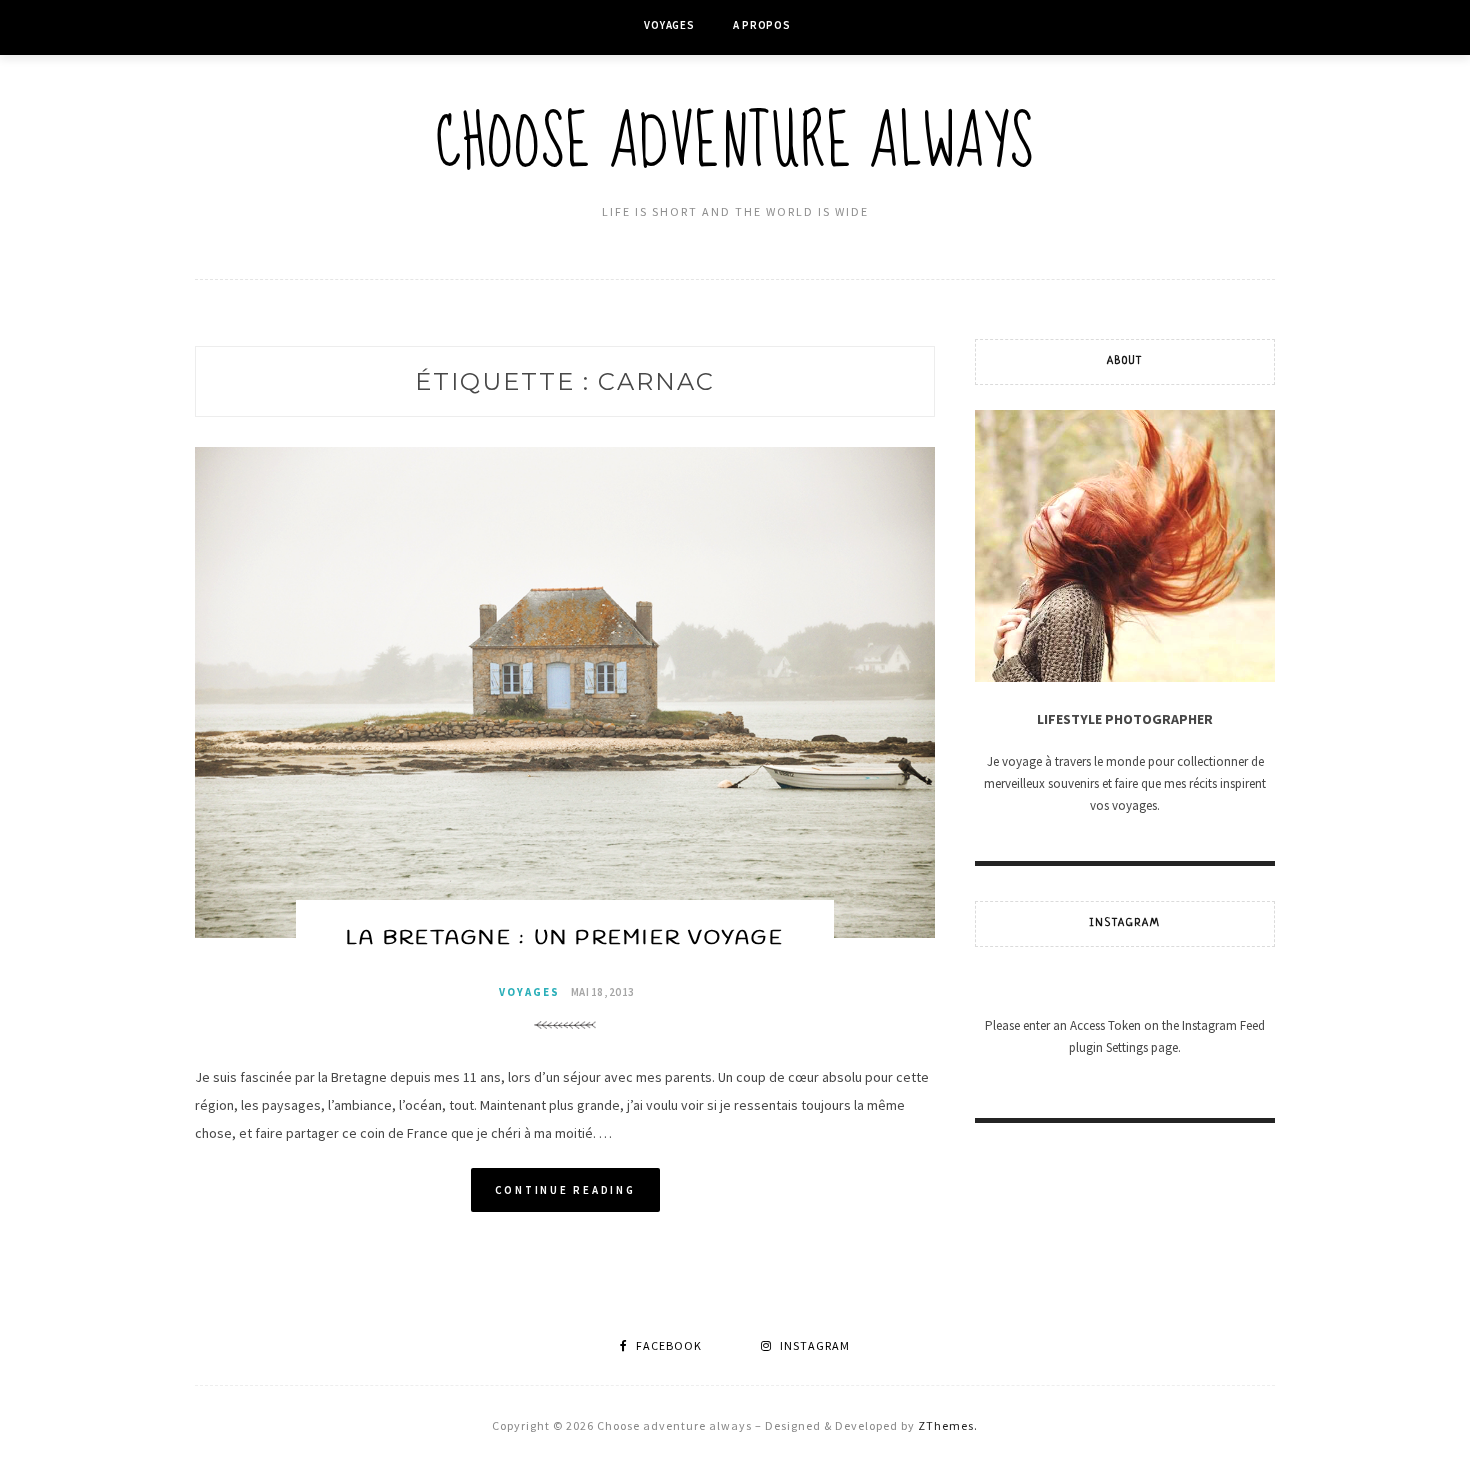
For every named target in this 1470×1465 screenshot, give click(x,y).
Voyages (669, 25)
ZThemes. (948, 1425)
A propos (762, 25)
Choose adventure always (734, 143)
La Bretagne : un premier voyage (565, 938)
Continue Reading (565, 1190)
